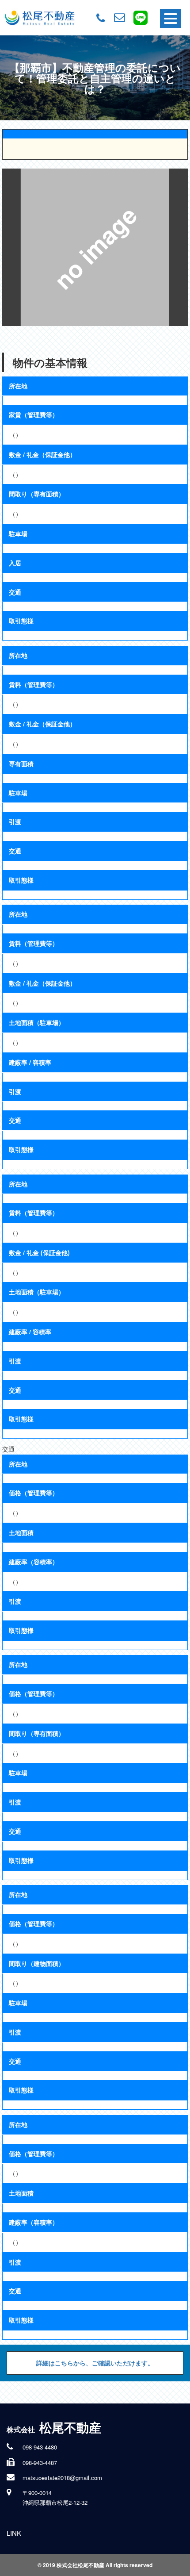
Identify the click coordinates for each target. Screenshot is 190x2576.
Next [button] (179, 247)
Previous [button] (11, 247)
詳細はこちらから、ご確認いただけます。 (95, 2363)
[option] (95, 247)
